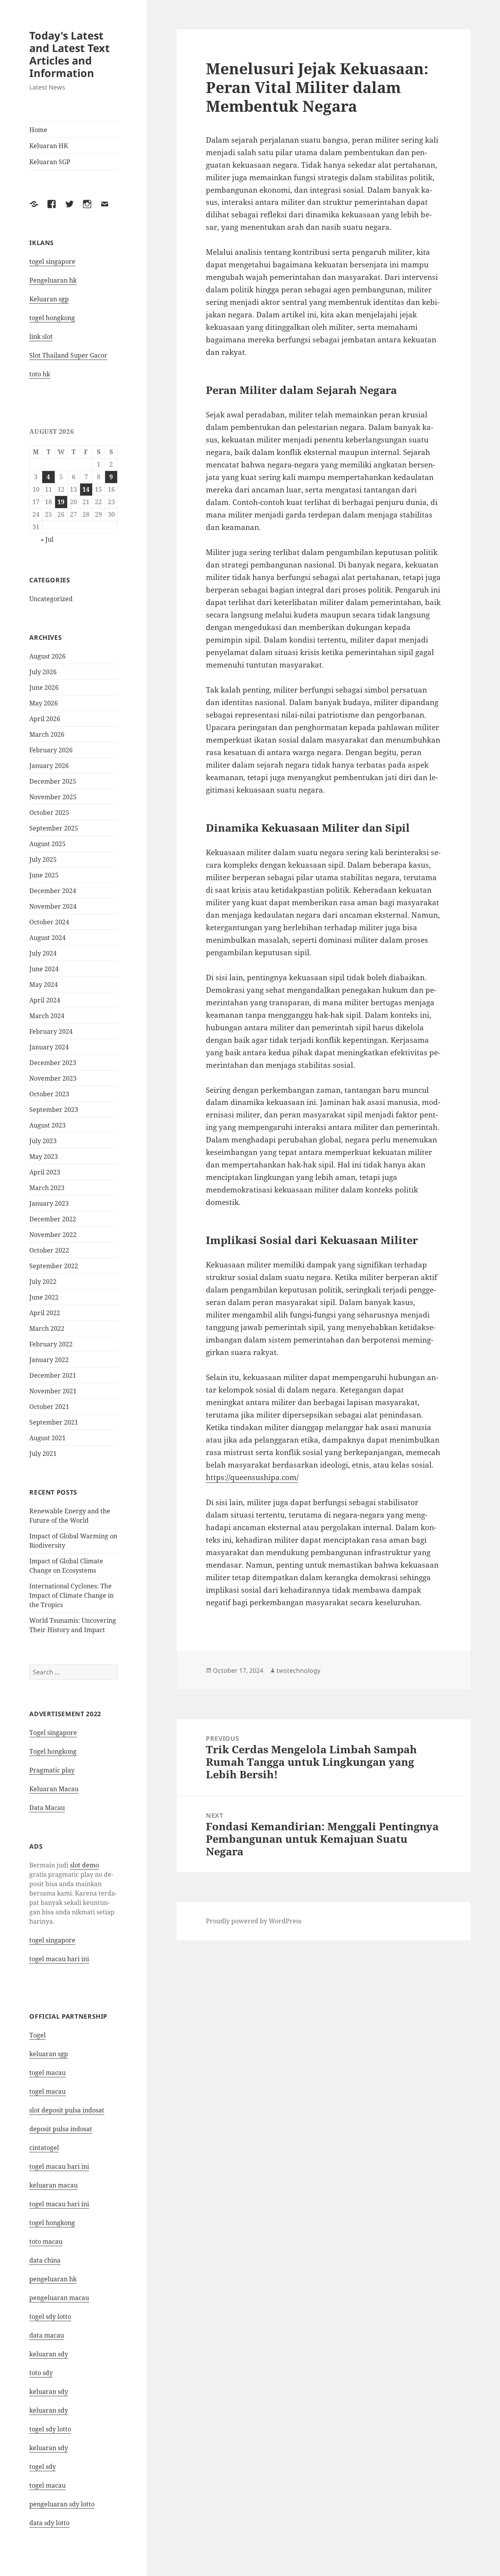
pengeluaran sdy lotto (62, 2504)
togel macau (47, 2485)
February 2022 (51, 1344)
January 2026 (49, 766)
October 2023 (49, 1094)
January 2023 (49, 1203)
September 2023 (54, 1110)
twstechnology (298, 1670)
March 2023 (47, 1188)
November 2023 (53, 1078)
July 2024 (43, 953)
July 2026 (43, 672)
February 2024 (51, 1031)
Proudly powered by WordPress (254, 1921)
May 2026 (44, 703)
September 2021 (54, 1422)
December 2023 (53, 1063)
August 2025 (47, 844)
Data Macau (47, 1808)
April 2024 (45, 1000)
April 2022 (45, 1313)
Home (38, 130)
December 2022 (53, 1219)
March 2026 (47, 734)
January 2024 (49, 1047)
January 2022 (49, 1360)
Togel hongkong (53, 1751)
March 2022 (47, 1328)
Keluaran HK (49, 146)
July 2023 (43, 1141)
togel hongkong (52, 318)
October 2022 (49, 1250)
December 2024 (53, 891)
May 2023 (44, 1156)
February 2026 (51, 750)
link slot (41, 337)
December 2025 (53, 781)
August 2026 (47, 656)
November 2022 (53, 1235)
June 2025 (44, 875)
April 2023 (45, 1172)
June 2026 (44, 687)
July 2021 (43, 1454)
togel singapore (52, 261)
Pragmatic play (52, 1770)
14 (86, 489)
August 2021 (47, 1438)
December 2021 (53, 1375)
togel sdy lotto (50, 2316)
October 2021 (49, 1407)
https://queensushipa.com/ (252, 1477)
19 (61, 502)
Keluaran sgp (49, 299)
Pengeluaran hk (53, 280)
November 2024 (53, 906)
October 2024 (49, 922)
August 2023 (47, 1125)
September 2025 (54, 828)
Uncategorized (51, 599)
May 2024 (44, 985)
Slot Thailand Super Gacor (68, 355)
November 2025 (53, 797)
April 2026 (45, 719)
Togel (37, 2035)
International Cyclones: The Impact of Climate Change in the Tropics (71, 1595)
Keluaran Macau (54, 1789)
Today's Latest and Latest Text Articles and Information (70, 54)
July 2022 (43, 1282)
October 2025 (49, 813)
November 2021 (53, 1391)
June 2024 (44, 969)
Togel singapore (53, 1733)
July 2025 (43, 859)
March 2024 (47, 1016)
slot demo (84, 1865)
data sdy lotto (49, 2523)
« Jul (47, 539)
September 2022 (54, 1266)
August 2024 (47, 938)
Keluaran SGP (50, 162)
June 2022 (44, 1297)
